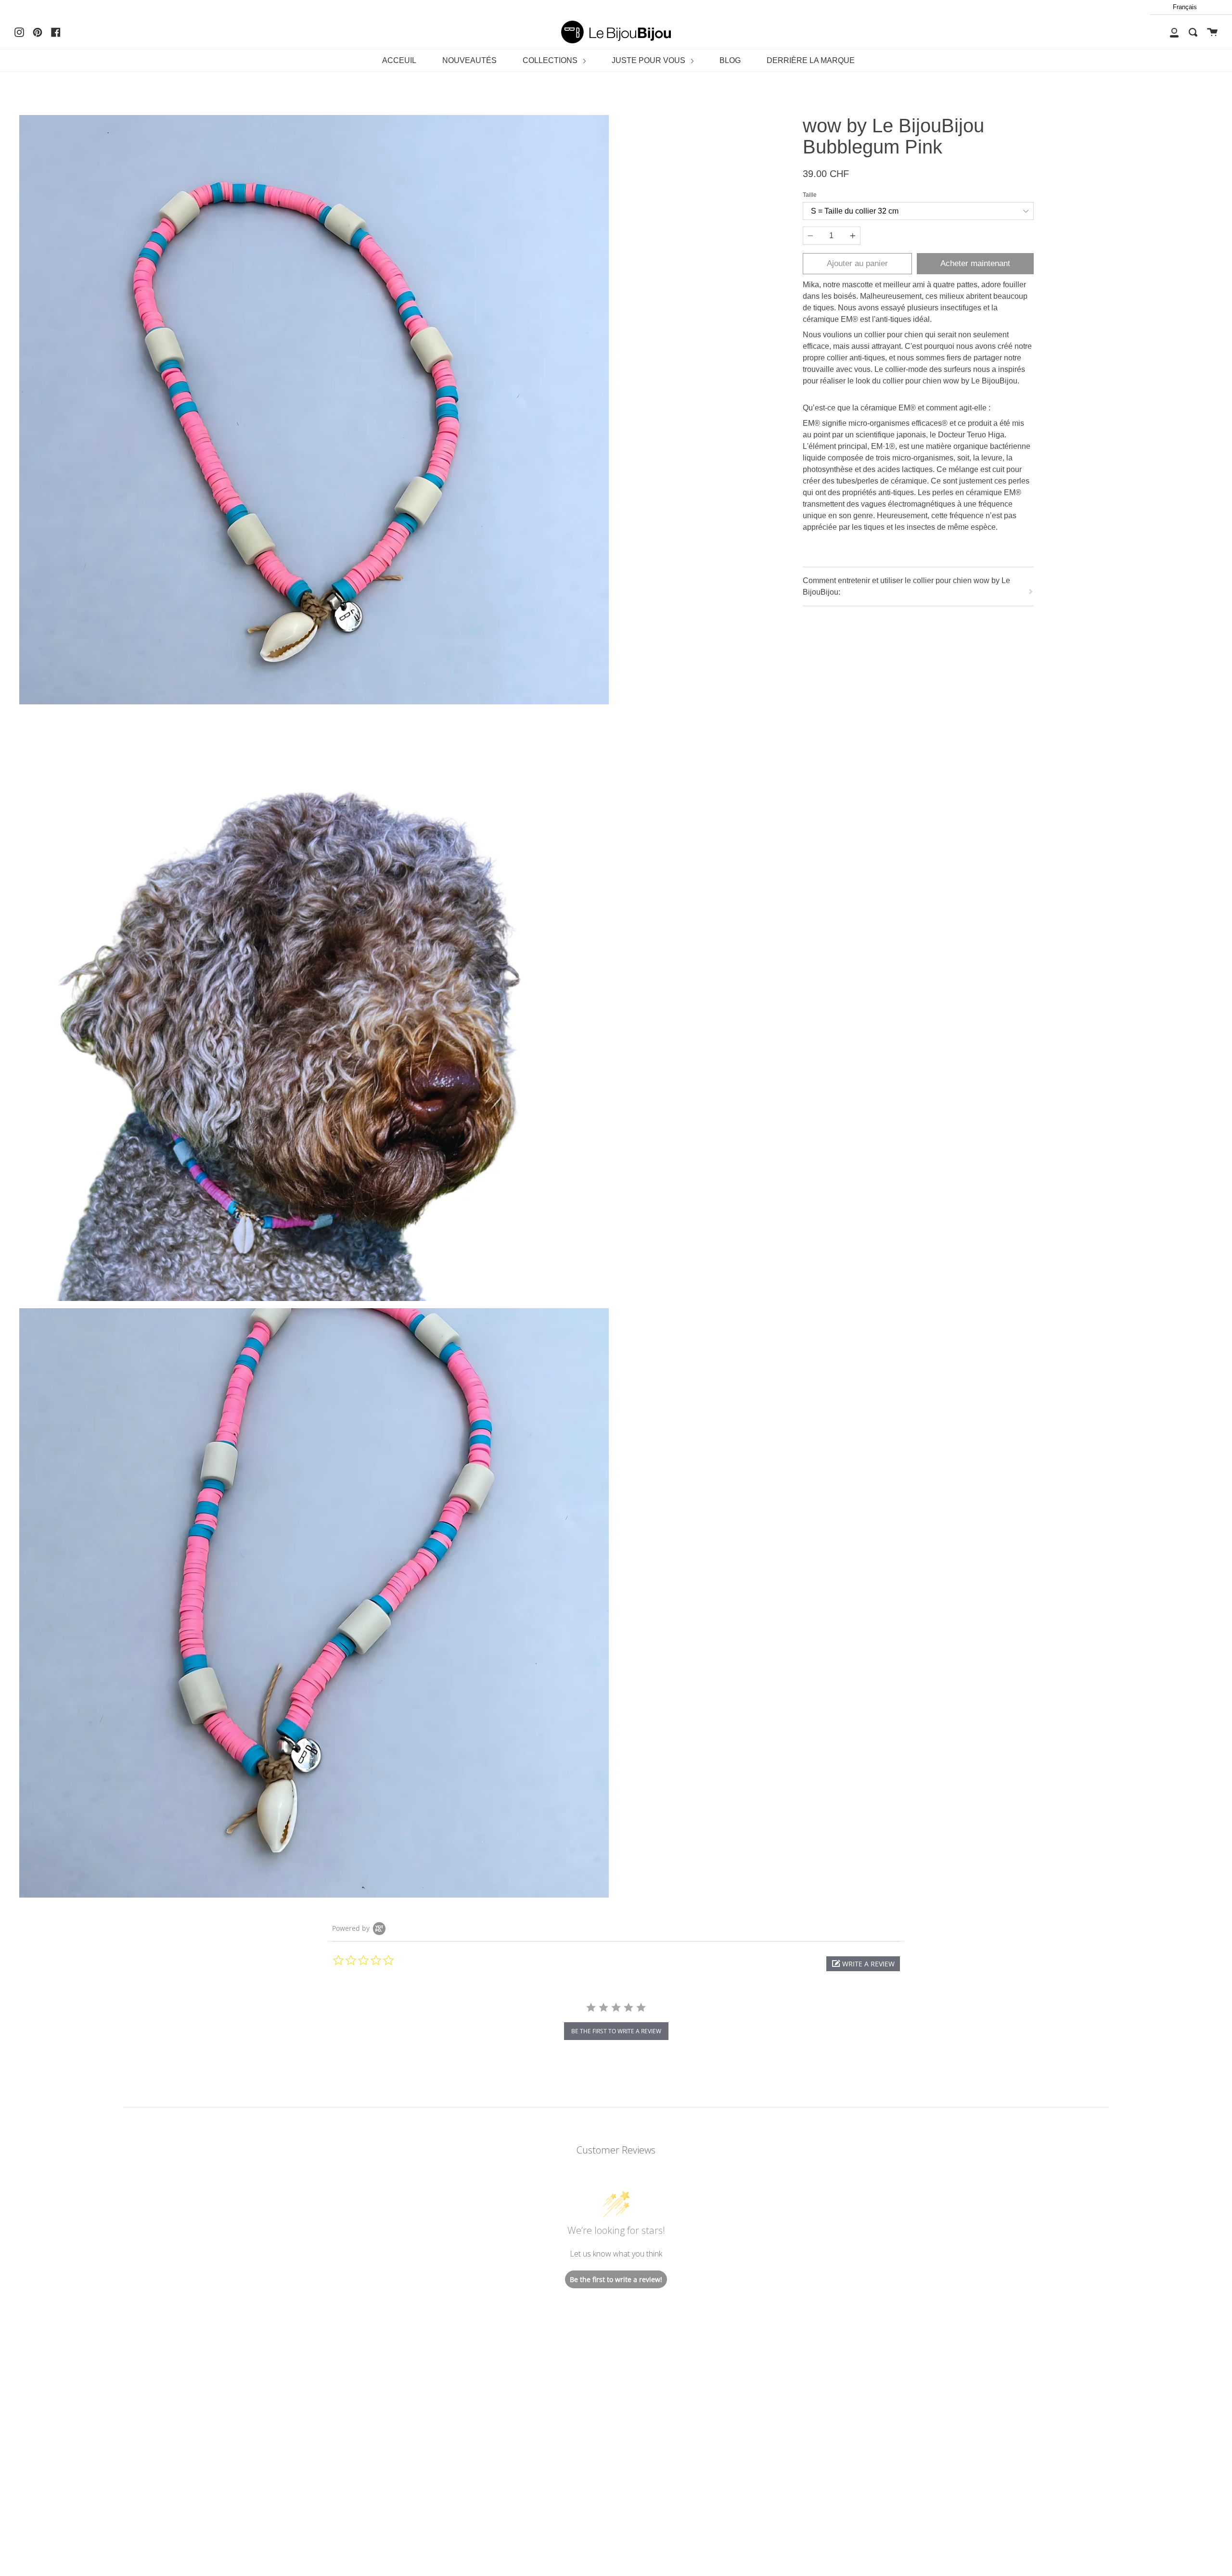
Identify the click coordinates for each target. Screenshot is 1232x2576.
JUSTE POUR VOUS (649, 60)
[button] (863, 1964)
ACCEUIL (399, 60)
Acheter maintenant (975, 263)
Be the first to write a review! (616, 2279)
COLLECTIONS (551, 60)
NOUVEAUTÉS (469, 60)
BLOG (730, 60)
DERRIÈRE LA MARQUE (811, 60)
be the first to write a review (616, 2031)
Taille (810, 195)
